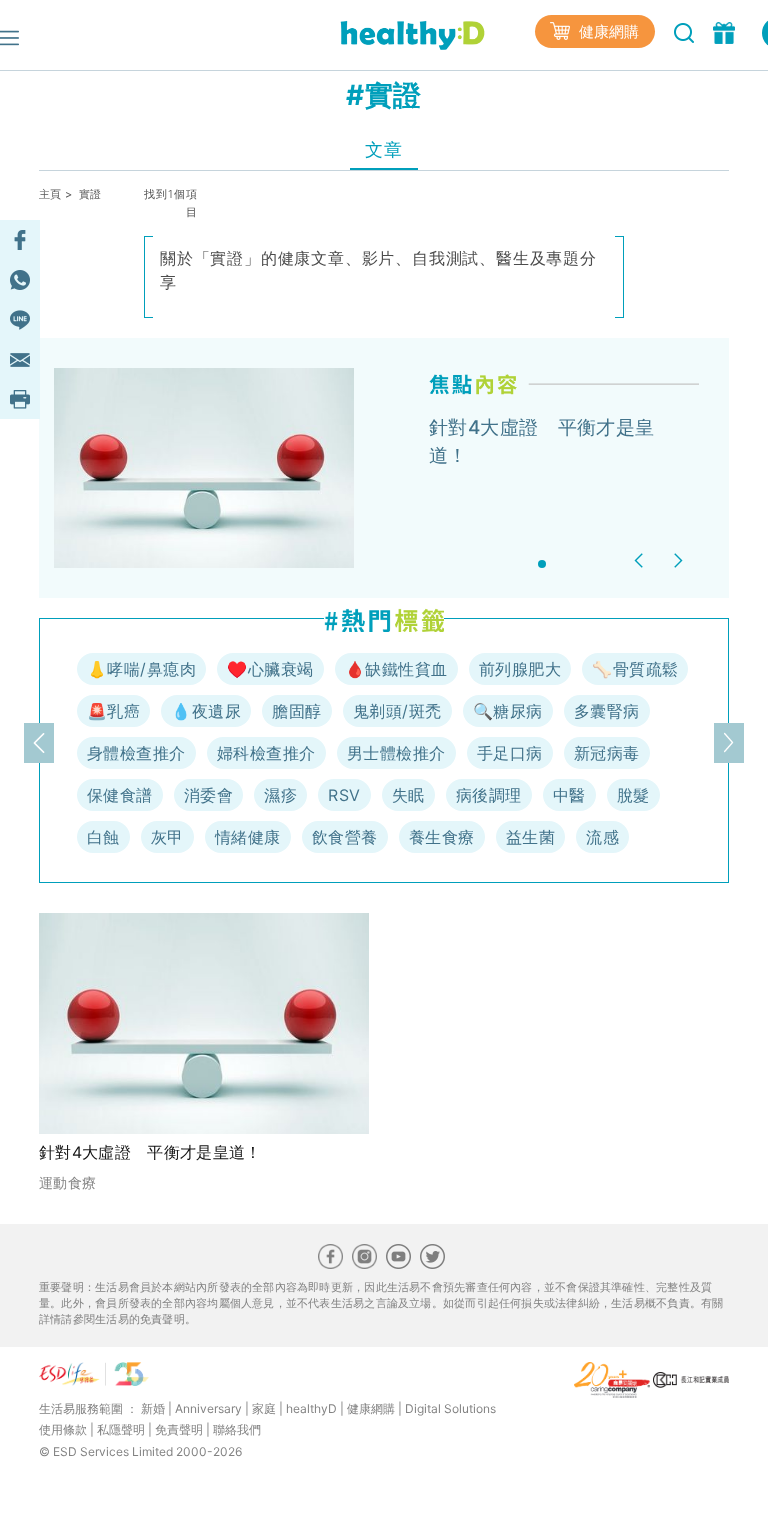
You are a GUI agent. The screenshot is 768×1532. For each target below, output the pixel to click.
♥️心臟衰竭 (270, 669)
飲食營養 (345, 837)
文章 (383, 149)
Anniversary (208, 1408)
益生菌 (530, 837)
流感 (602, 837)
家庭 (264, 1408)
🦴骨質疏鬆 (635, 669)
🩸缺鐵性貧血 (396, 669)
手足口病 (510, 753)
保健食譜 (120, 795)
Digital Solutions (450, 1408)
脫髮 (633, 795)
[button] (641, 560)
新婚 (153, 1408)
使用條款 (63, 1429)
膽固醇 (296, 711)
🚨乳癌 (113, 711)
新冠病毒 (607, 753)
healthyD (311, 1408)
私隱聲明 (121, 1429)
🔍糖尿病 (508, 711)
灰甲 (167, 837)
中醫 (569, 795)
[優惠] (726, 31)
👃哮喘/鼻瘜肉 (141, 669)
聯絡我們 (237, 1429)
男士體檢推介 (396, 753)
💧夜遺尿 (206, 711)
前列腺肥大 (520, 669)
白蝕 (103, 837)
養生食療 (442, 837)
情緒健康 (248, 837)
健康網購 (607, 31)
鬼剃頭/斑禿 (397, 711)
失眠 (408, 795)
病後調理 (489, 795)
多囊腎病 (607, 711)
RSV (344, 795)
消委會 (208, 795)
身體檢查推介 (136, 753)
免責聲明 (179, 1429)
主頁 (50, 194)
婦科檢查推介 (266, 753)
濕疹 (280, 795)
